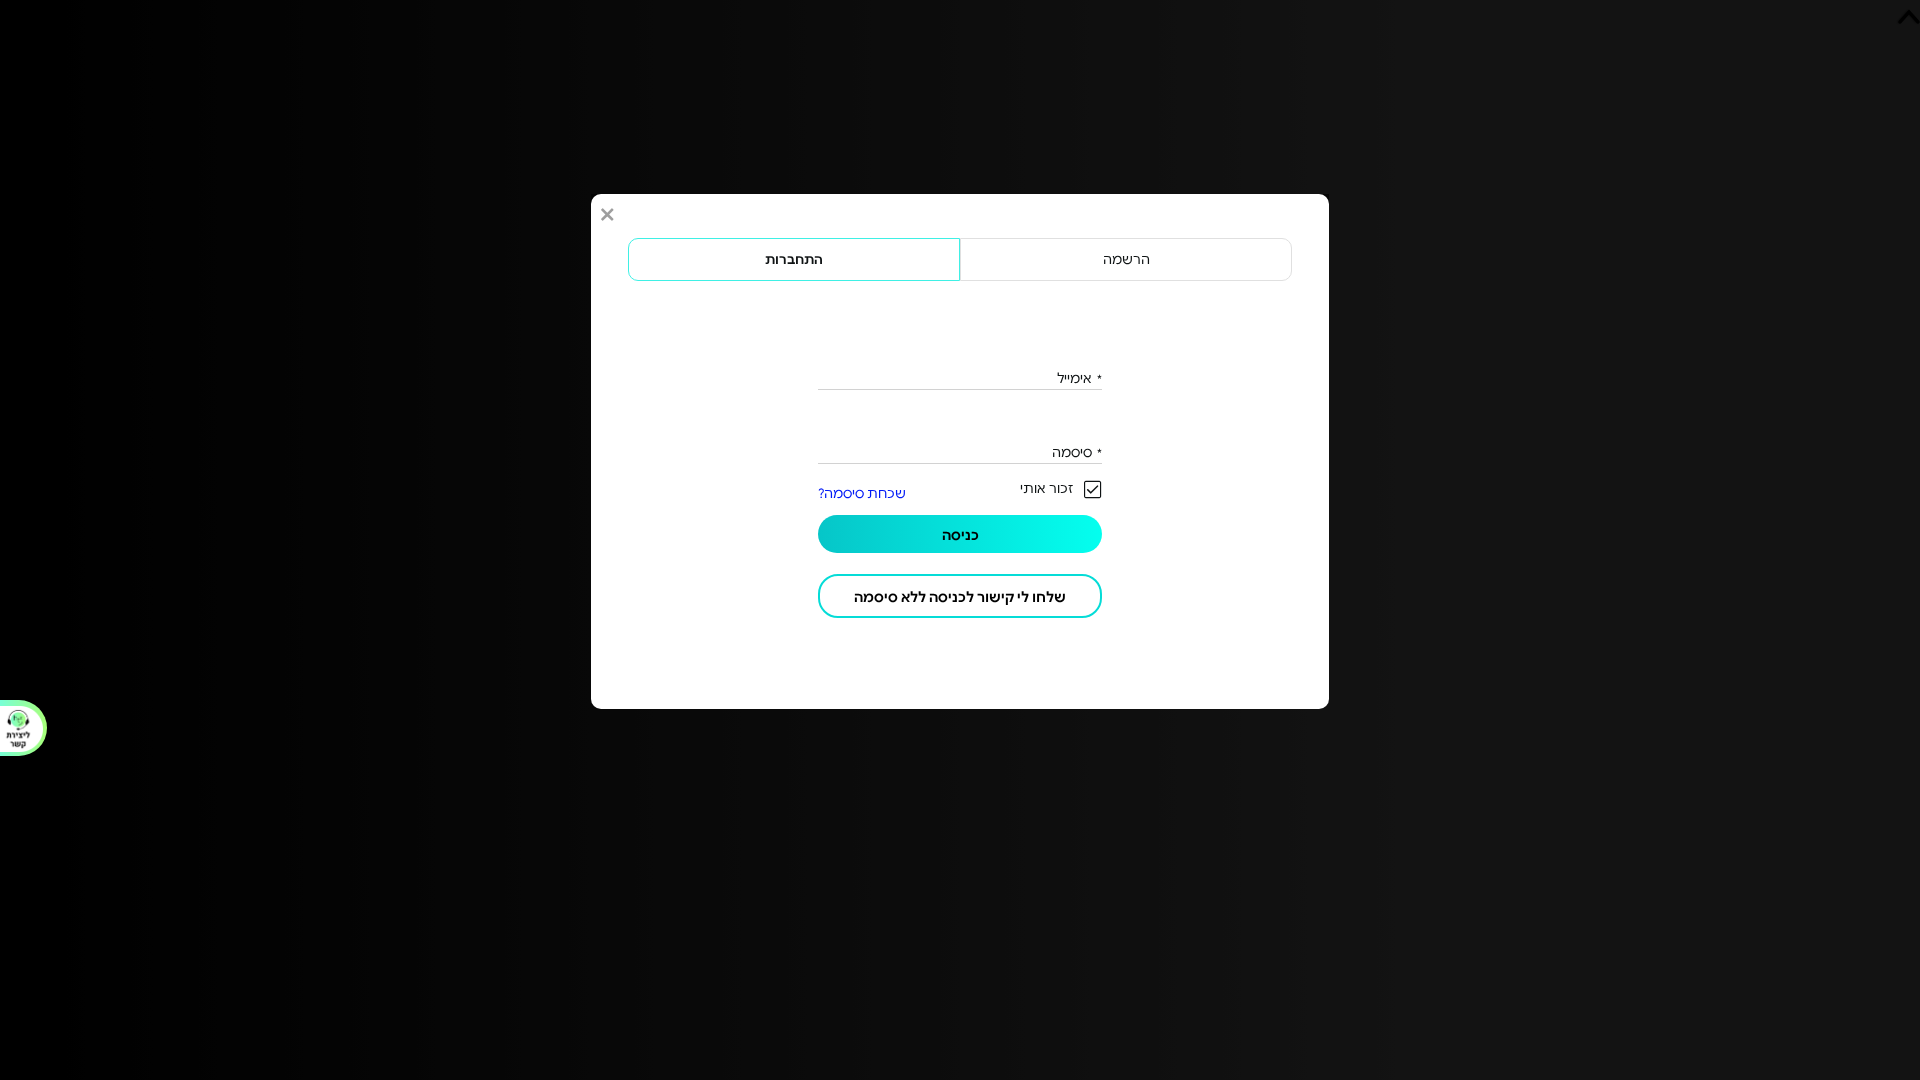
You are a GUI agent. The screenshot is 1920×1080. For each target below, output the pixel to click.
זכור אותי (1046, 487)
